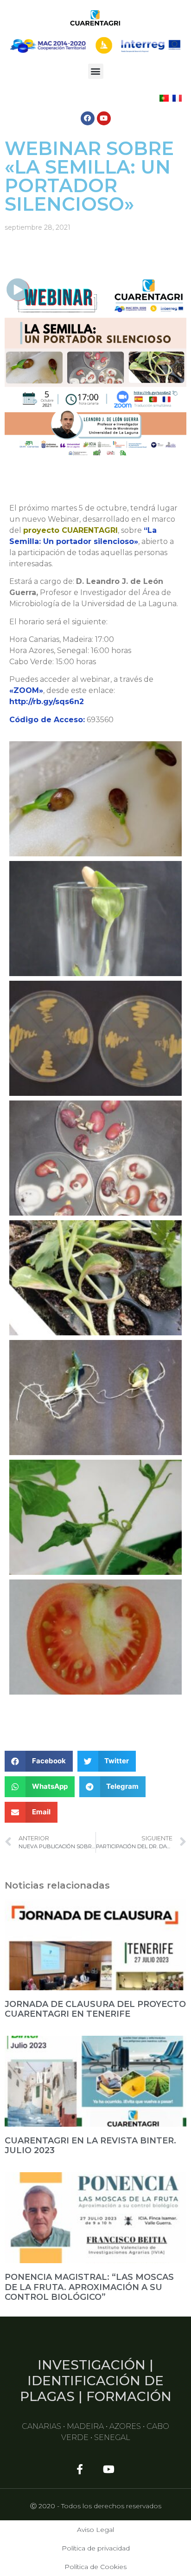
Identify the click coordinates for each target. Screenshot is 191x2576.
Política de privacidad (96, 2548)
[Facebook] (88, 118)
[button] (96, 71)
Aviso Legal (95, 2530)
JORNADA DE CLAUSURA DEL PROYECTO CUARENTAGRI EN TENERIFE (95, 2009)
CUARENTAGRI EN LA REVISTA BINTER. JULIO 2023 (90, 2146)
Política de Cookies (95, 2567)
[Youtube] (104, 118)
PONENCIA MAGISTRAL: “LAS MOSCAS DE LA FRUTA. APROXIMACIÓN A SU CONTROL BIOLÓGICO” (89, 2287)
